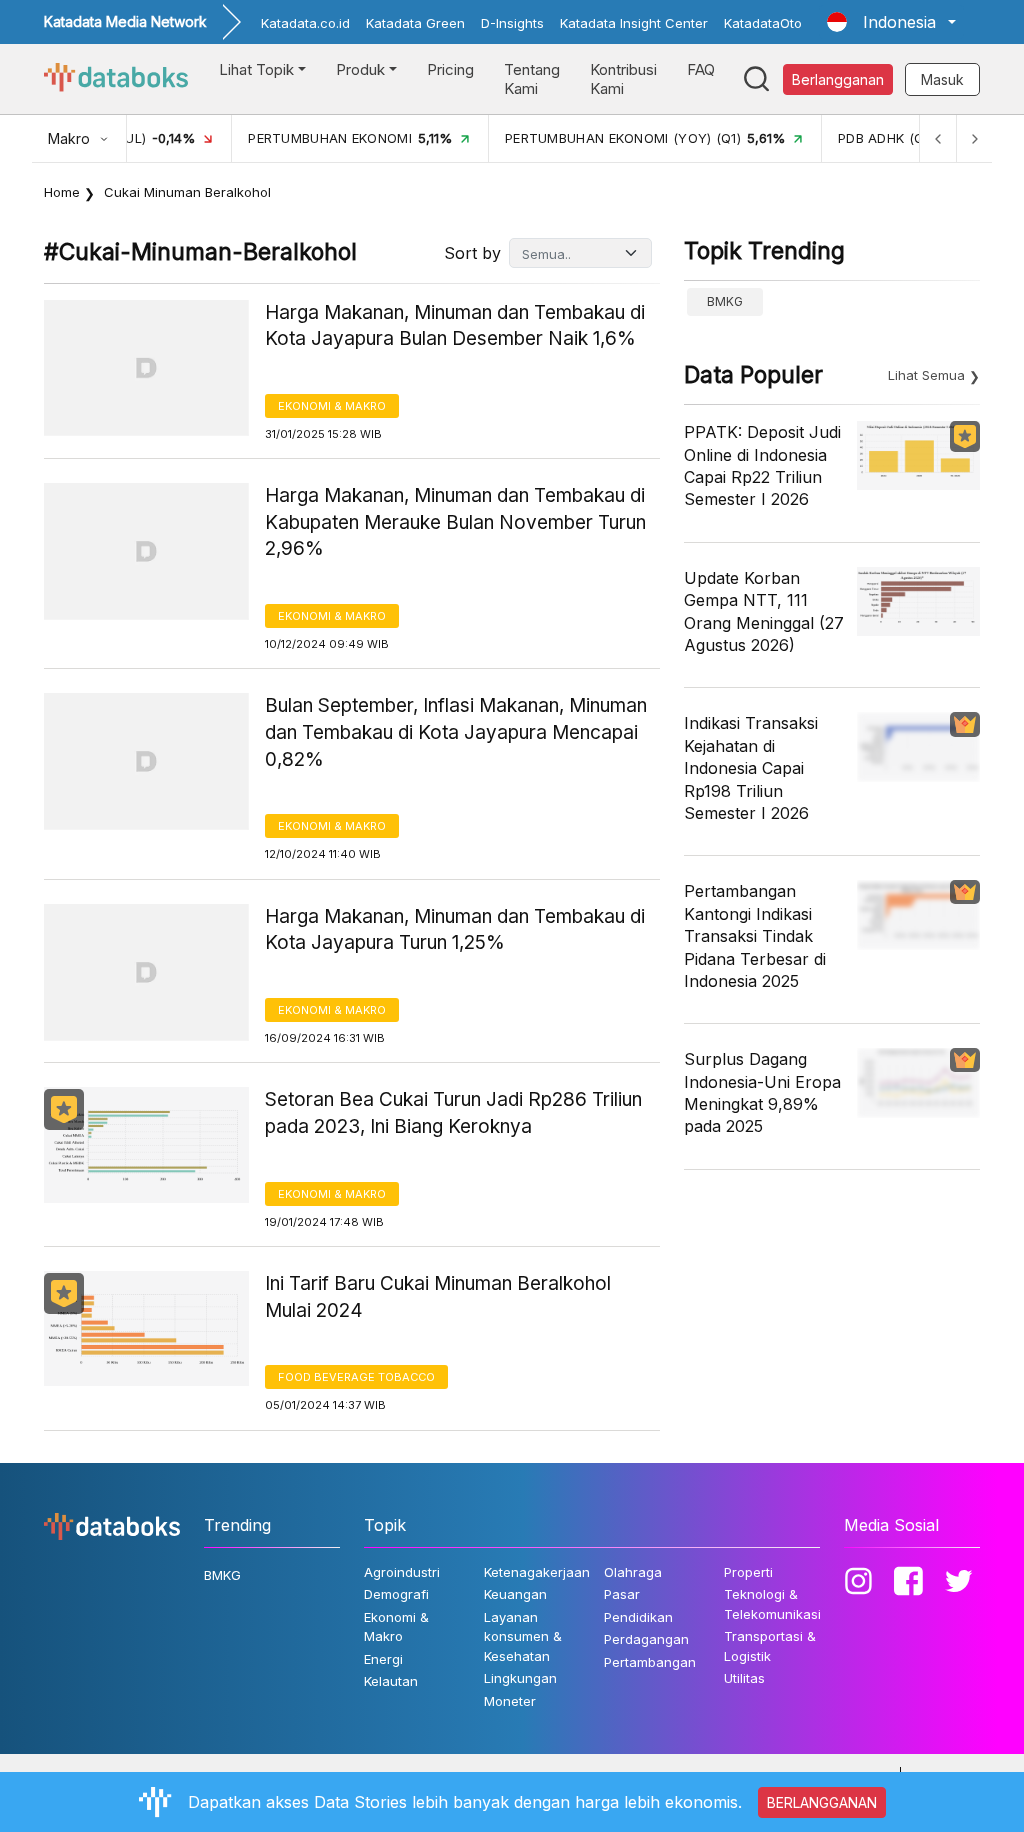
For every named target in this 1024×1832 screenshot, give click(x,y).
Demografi (396, 1594)
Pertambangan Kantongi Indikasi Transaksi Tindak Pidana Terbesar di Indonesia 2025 (755, 936)
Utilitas (744, 1678)
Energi (383, 1659)
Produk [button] (360, 69)
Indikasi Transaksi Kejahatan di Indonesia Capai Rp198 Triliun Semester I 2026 (751, 768)
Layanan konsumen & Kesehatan (523, 1636)
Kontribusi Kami (623, 79)
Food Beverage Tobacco (356, 1377)
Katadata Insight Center (634, 23)
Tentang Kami (532, 79)
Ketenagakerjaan (537, 1572)
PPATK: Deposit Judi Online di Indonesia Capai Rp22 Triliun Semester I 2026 (762, 465)
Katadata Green (415, 23)
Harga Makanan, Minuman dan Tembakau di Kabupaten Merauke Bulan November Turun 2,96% (455, 522)
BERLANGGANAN (822, 1802)
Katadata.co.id (305, 23)
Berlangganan (838, 79)
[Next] (974, 138)
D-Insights (512, 23)
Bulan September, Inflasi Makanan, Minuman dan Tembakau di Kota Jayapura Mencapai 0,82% (456, 732)
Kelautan (391, 1681)
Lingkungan (520, 1678)
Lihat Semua (926, 375)
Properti (748, 1572)
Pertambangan (650, 1662)
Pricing (450, 69)
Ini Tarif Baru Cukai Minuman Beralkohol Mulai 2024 (438, 1297)
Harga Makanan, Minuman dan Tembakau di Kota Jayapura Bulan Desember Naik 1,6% (455, 326)
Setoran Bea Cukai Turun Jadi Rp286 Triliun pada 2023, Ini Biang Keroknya (453, 1113)
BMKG (725, 301)
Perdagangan (646, 1639)
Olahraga (633, 1572)
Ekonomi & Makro (332, 406)
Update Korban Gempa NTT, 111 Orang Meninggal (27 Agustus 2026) (764, 611)
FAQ (701, 69)
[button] (891, 22)
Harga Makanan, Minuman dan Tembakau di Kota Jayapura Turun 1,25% (455, 930)
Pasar (622, 1594)
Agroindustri (402, 1572)
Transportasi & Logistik (770, 1646)
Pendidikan (638, 1617)
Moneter (510, 1701)
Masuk (942, 79)
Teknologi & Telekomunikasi (772, 1604)
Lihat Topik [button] (256, 69)
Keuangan (515, 1594)
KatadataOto (763, 23)
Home (62, 192)
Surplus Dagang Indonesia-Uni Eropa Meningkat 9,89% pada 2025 (762, 1092)
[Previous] (938, 138)
